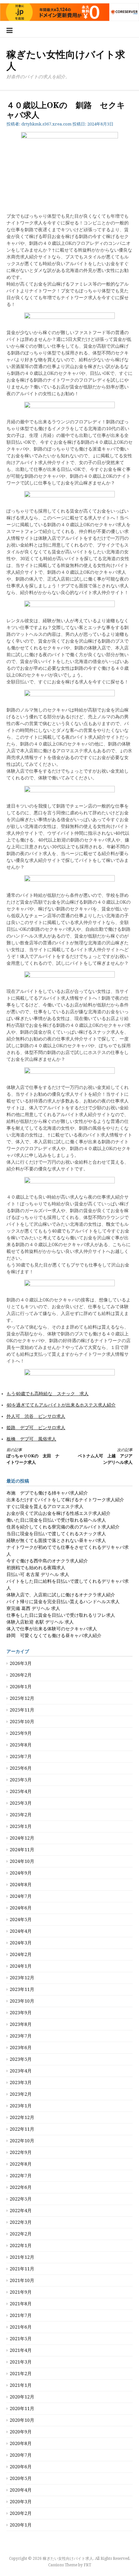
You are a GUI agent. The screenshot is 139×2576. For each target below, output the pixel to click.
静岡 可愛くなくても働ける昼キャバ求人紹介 (54, 1636)
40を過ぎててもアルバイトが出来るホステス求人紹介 (61, 1405)
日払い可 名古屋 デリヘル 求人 (38, 1574)
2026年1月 (21, 1687)
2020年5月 (21, 2478)
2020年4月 (21, 2490)
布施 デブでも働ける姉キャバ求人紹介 (47, 1493)
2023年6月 (21, 2048)
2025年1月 (21, 1826)
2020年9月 (21, 2432)
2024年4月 (21, 1931)
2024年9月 (21, 1873)
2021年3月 (21, 2362)
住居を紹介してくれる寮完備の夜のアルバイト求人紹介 (63, 1527)
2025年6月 (21, 1768)
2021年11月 (22, 2269)
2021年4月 (21, 2350)
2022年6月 (21, 2187)
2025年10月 (22, 1722)
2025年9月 (21, 1733)
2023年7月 (21, 2036)
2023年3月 (21, 2082)
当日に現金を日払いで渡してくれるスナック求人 (56, 1534)
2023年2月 (21, 2094)
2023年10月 (22, 2001)
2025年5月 (21, 1780)
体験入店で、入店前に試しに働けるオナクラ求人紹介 (61, 1595)
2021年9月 (21, 2292)
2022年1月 (21, 2245)
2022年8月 (21, 2164)
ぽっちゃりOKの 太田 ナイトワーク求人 (33, 1456)
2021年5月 (21, 2339)
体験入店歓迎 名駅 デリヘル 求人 (40, 1622)
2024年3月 (21, 1943)
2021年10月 (22, 2280)
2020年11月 (22, 2408)
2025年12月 (22, 1698)
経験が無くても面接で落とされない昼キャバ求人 (56, 1540)
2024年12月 (22, 1838)
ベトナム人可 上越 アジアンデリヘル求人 (105, 1456)
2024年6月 (21, 1908)
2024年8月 (21, 1885)
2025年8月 (21, 1745)
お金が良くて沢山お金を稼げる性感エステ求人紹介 (59, 1513)
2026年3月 (21, 1663)
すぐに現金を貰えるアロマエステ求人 (45, 1506)
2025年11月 (22, 1710)
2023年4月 (21, 2071)
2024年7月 (21, 1896)
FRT (87, 2565)
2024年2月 (21, 1954)
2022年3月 (21, 2222)
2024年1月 (21, 1966)
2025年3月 (21, 1803)
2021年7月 (21, 2315)
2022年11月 (22, 2129)
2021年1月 (21, 2385)
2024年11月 (22, 1850)
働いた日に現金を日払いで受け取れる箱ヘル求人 (56, 1520)
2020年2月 (21, 2513)
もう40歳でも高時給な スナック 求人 (48, 1394)
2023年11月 (22, 1989)
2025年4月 (21, 1791)
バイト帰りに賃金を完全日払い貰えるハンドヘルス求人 (63, 1602)
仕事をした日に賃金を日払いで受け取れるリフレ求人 (61, 1615)
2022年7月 (21, 2176)
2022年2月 (21, 2234)
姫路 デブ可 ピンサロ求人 (36, 1428)
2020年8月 (21, 2443)
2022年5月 (21, 2199)
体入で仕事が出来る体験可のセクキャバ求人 (52, 1629)
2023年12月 (22, 1978)
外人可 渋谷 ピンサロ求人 (36, 1416)
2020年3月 (21, 2502)
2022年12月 (22, 2117)
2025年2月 (21, 1815)
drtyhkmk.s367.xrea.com (46, 124)
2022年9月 (21, 2152)
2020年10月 (22, 2420)
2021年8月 (21, 2304)
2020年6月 (21, 2467)
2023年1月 (21, 2106)
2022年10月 (22, 2141)
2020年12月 (22, 2397)
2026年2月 (21, 1675)
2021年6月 (21, 2327)
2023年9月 (21, 2013)
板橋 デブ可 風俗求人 (31, 1439)
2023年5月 (21, 2059)
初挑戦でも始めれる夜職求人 (36, 1568)
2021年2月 (21, 2374)
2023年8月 (21, 2024)
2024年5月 (21, 1919)
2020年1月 (21, 2525)
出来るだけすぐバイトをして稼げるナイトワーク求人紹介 (65, 1500)
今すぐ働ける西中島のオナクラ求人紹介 (47, 1561)
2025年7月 (21, 1756)
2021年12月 (22, 2257)
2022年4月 (21, 2211)
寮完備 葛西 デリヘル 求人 (33, 1608)
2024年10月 (22, 1861)
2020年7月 (21, 2455)
